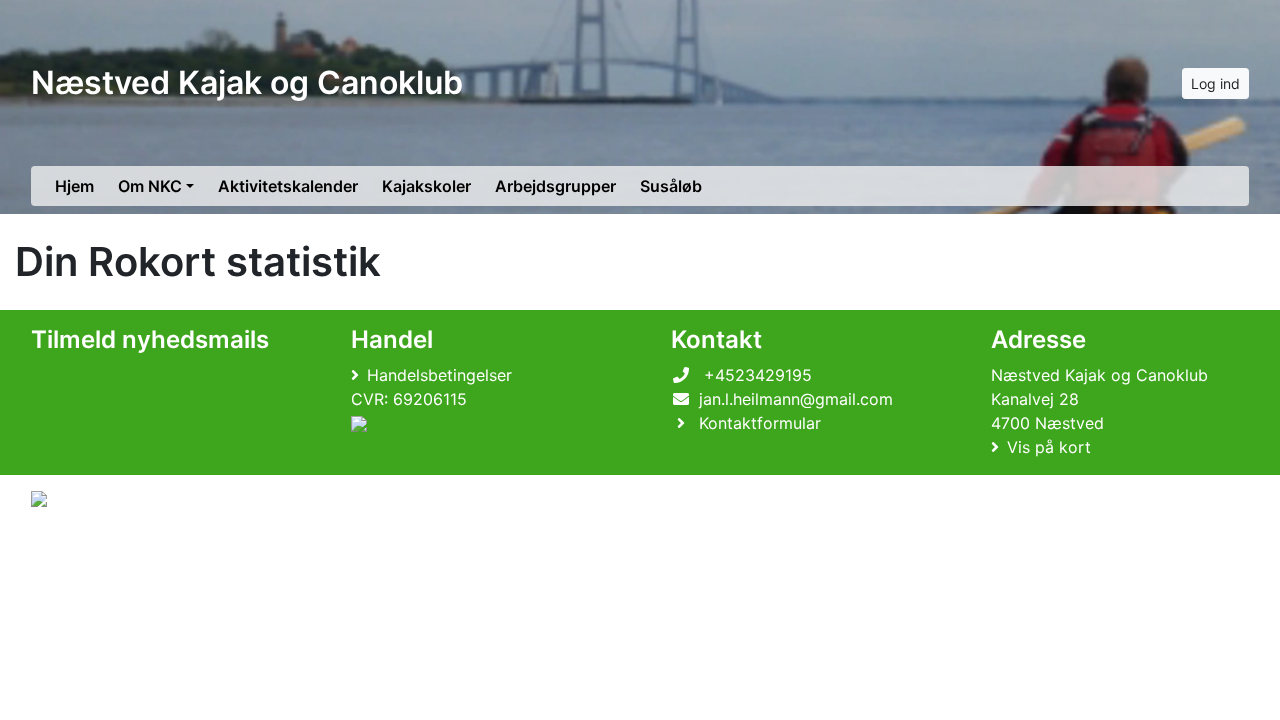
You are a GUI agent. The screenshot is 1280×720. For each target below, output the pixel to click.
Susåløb (671, 186)
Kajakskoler (426, 186)
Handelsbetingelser (439, 375)
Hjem (74, 186)
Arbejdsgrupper (555, 186)
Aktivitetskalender (288, 186)
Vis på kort (1049, 447)
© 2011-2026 (72, 552)
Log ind (1215, 83)
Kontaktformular (760, 423)
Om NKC (150, 186)
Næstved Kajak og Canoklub (247, 82)
